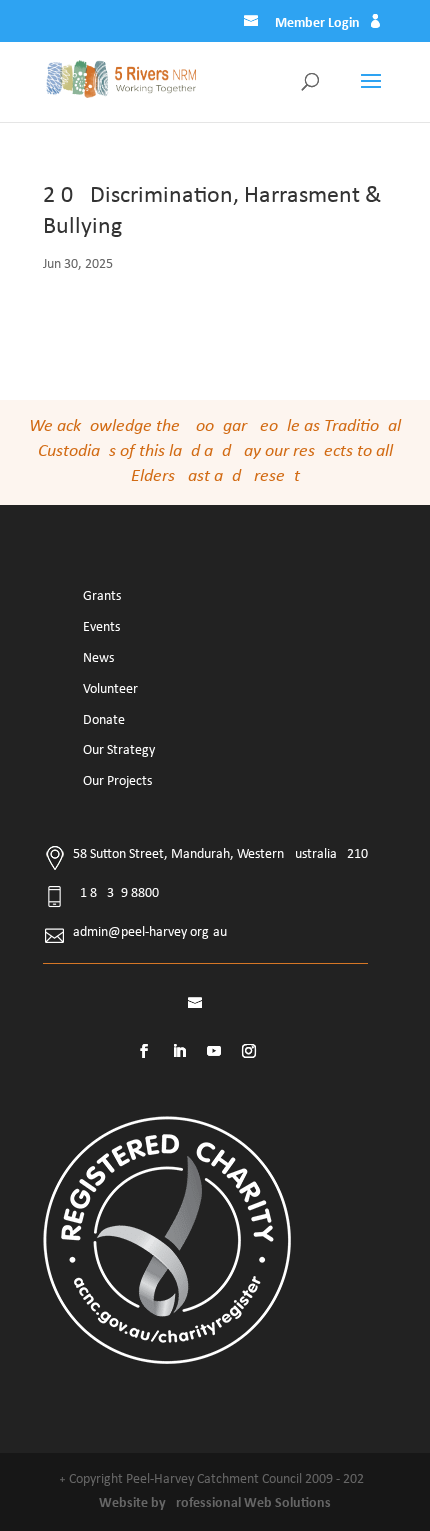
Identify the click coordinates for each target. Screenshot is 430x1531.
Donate (104, 720)
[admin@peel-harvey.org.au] (253, 24)
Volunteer (110, 689)
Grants (102, 596)
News (98, 658)
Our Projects (117, 781)
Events (101, 627)
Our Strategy (119, 750)
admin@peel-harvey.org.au (150, 932)
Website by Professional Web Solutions (215, 1503)
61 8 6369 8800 (116, 893)
